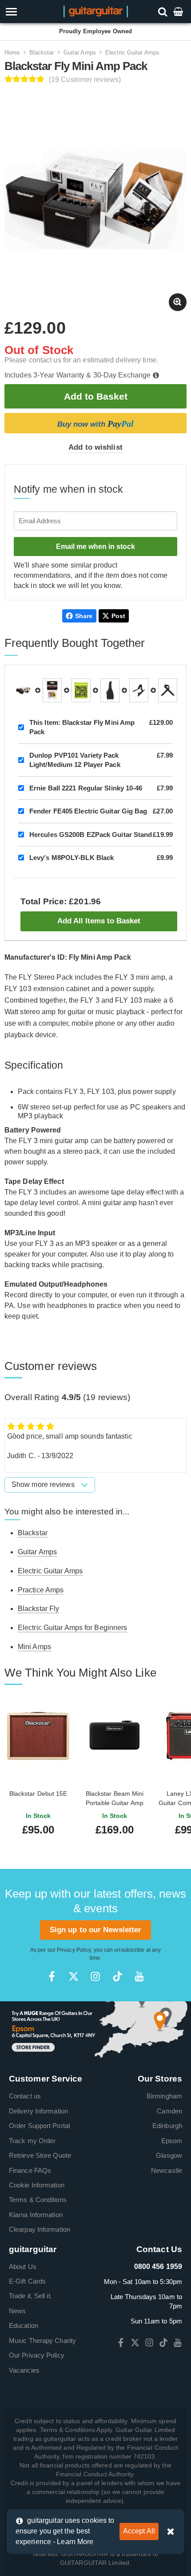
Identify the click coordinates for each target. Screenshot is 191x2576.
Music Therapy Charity (42, 2341)
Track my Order (32, 2141)
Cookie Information (37, 2185)
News (17, 2311)
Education (24, 2325)
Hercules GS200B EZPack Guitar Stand (91, 835)
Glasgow (169, 2155)
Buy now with (95, 424)
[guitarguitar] (96, 11)
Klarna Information (36, 2215)
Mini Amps (34, 1647)
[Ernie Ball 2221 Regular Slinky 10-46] (81, 690)
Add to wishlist (95, 447)
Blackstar (42, 53)
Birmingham (164, 2096)
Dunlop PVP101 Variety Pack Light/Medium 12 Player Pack (75, 760)
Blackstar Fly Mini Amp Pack (82, 727)
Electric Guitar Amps (132, 53)
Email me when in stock (95, 547)
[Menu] (27, 12)
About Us (23, 2267)
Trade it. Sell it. (30, 2296)
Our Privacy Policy (37, 2355)
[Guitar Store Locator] (95, 2030)
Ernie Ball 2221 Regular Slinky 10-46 (86, 788)
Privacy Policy (74, 1950)
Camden (169, 2111)
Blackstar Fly (38, 1609)
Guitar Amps (80, 53)
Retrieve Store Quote (40, 2155)
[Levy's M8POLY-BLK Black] (168, 690)
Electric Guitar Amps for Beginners (72, 1628)
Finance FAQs (30, 2170)
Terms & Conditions (38, 2200)
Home (12, 53)
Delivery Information (38, 2111)
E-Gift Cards (27, 2281)
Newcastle (167, 2170)
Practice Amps (41, 1590)
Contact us (25, 2096)
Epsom (172, 2141)
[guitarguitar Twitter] (74, 1976)
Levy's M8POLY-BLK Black (72, 858)
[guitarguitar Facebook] (52, 1976)
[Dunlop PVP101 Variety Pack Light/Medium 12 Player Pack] (52, 690)
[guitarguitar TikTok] (117, 1976)
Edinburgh (167, 2126)
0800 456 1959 (158, 2267)
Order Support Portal (39, 2126)
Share (84, 616)
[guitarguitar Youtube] (139, 1976)
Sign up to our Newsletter (96, 1930)
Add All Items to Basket (99, 921)
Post (118, 616)
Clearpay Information (40, 2229)
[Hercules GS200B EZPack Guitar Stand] (139, 690)
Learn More (75, 2542)
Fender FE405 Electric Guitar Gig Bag (88, 811)
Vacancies (24, 2370)
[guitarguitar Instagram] (95, 1976)
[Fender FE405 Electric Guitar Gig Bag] (110, 690)
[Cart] (179, 11)
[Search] (164, 11)
